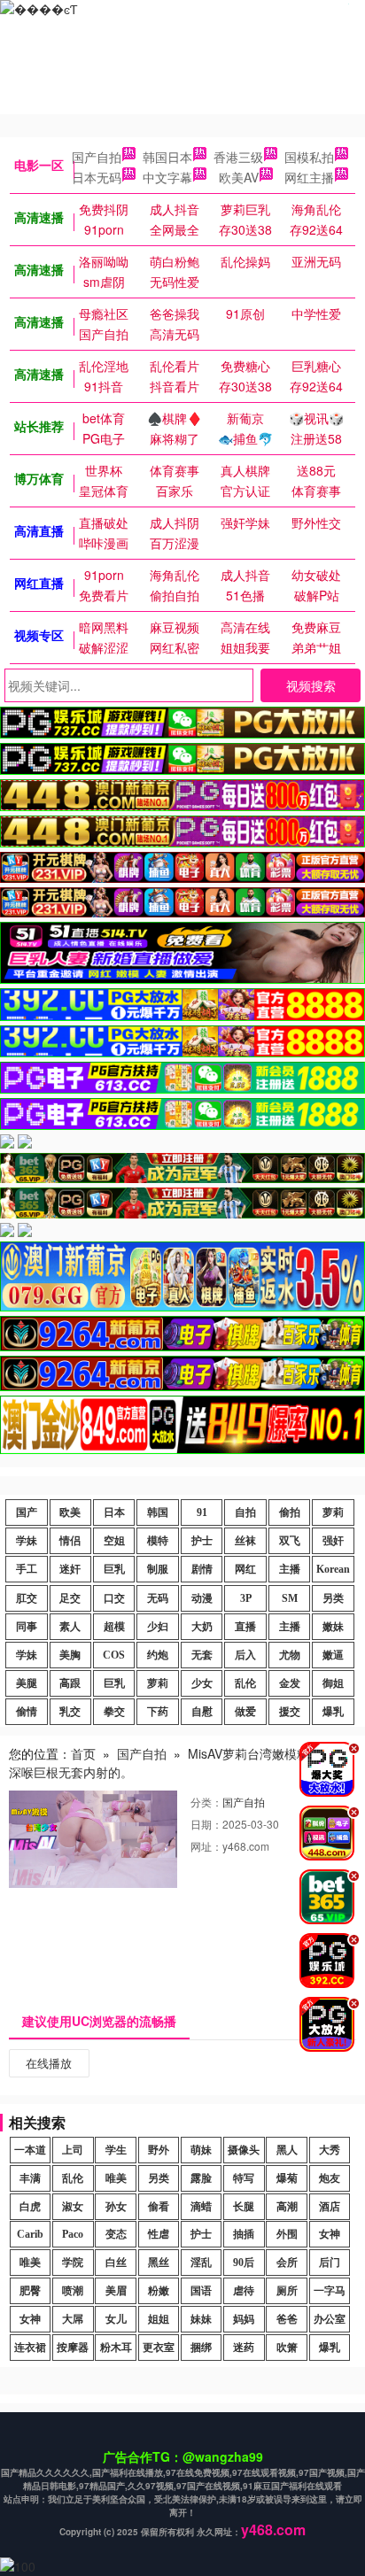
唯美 (116, 2178)
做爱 (245, 1712)
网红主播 (309, 177)
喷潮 (73, 2291)
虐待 (244, 2291)
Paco (73, 2234)
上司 (73, 2150)
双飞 (290, 1541)
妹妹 (201, 2319)
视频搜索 (311, 685)
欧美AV (239, 177)
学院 (73, 2263)
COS (114, 1655)
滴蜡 (201, 2207)
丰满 (30, 2178)
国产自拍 (97, 157)
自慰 (202, 1712)
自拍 (245, 1512)
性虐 (159, 2234)
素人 (70, 1627)
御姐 (333, 1683)
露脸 (201, 2178)
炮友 (330, 2178)
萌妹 (201, 2150)
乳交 (70, 1712)
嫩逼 (333, 1655)
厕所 (287, 2291)
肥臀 (30, 2291)
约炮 (158, 1655)
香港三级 (238, 157)
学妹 (27, 1541)
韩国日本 (167, 157)
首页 (83, 1753)
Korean (333, 1569)
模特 (158, 1541)
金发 (290, 1683)
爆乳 (333, 1712)
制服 (158, 1569)
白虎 (30, 2207)
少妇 (158, 1627)
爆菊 (287, 2178)
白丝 (116, 2263)
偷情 (27, 1712)
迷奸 (70, 1569)
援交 (290, 1712)
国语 (201, 2291)
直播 (245, 1627)
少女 (202, 1683)
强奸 (333, 1541)
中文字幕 (167, 177)
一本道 (30, 2150)
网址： (206, 1846)
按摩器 (73, 2348)
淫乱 (201, 2263)
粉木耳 (116, 2348)
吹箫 (287, 2348)
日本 (114, 1512)
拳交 (114, 1712)
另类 (333, 1598)
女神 (330, 2234)
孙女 (116, 2207)
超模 (114, 1627)
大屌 (73, 2319)
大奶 (202, 1627)
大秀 (330, 2150)
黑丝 (159, 2263)
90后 (244, 2263)
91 (202, 1512)
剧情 (202, 1569)
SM (290, 1598)
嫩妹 (333, 1627)
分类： (206, 1802)
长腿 (244, 2207)
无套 (202, 1655)
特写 (244, 2178)
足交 (70, 1598)
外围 (287, 2234)
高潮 (287, 2207)
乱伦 (245, 1683)
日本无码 (97, 177)
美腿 (27, 1683)
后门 (330, 2263)
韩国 (158, 1512)
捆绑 (201, 2348)
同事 (27, 1627)
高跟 (70, 1683)
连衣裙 (30, 2348)
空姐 (114, 1541)
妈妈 (244, 2319)
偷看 (159, 2207)
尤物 (290, 1655)
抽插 (244, 2234)
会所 (287, 2263)
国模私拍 (309, 157)
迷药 (244, 2348)
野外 (159, 2150)
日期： (206, 1824)
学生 (116, 2150)
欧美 (70, 1512)
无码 (158, 1598)
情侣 (70, 1541)
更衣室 (159, 2348)
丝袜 (245, 1541)
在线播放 (49, 2063)
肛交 (27, 1598)
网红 (245, 1569)
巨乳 (114, 1569)
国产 (27, 1512)
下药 (158, 1712)
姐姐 (159, 2319)
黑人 (287, 2150)
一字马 (330, 2291)
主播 (290, 1569)
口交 (114, 1598)
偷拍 (290, 1512)
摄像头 (244, 2150)
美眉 (116, 2291)
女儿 (116, 2319)
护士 (202, 1541)
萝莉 (333, 1512)
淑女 (73, 2207)
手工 (27, 1569)
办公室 (330, 2319)
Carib (30, 2234)
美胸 (70, 1655)
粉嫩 (159, 2291)
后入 (245, 1655)
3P (246, 1598)
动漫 (202, 1598)
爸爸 (287, 2319)
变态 (116, 2234)
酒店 (330, 2207)
